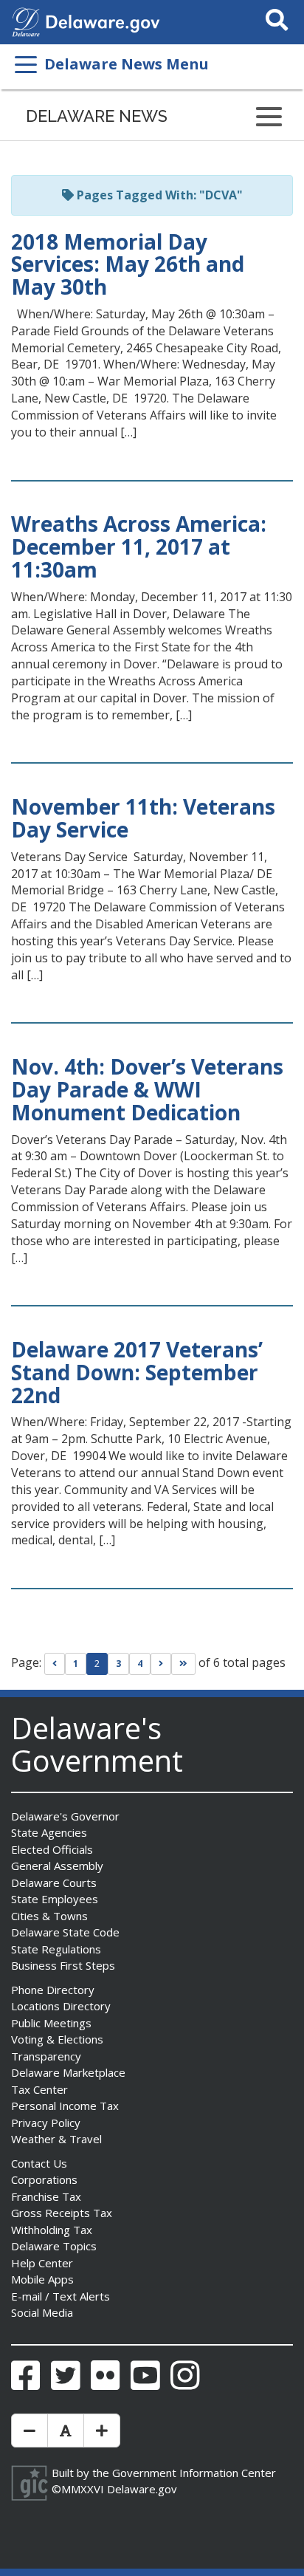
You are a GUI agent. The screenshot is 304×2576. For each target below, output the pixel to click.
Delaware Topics (54, 2246)
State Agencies (49, 1832)
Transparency (46, 2056)
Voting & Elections (57, 2039)
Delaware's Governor (65, 1816)
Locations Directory (61, 2006)
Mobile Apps (42, 2279)
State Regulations (56, 1949)
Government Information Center (194, 2473)
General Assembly (57, 1866)
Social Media (42, 2312)
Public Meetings (51, 2023)
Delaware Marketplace (68, 2072)
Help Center (42, 2263)
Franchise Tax (46, 2196)
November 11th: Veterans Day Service (143, 818)
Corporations (44, 2179)
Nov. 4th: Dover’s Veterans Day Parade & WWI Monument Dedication (147, 1089)
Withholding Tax (52, 2230)
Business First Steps (63, 1965)
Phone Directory (53, 1990)
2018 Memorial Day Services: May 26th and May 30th (128, 264)
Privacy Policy (46, 2123)
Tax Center (39, 2089)
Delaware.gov (142, 2489)
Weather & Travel (56, 2139)
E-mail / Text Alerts (61, 2296)
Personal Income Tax (65, 2106)
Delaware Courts (54, 1883)
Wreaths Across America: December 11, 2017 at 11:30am (139, 547)
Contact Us (39, 2163)
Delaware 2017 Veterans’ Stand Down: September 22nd (137, 1372)
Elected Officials (52, 1849)
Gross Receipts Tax (62, 2213)
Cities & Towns (49, 1916)
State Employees (55, 1899)
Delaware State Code (65, 1932)
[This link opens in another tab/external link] (26, 21)
